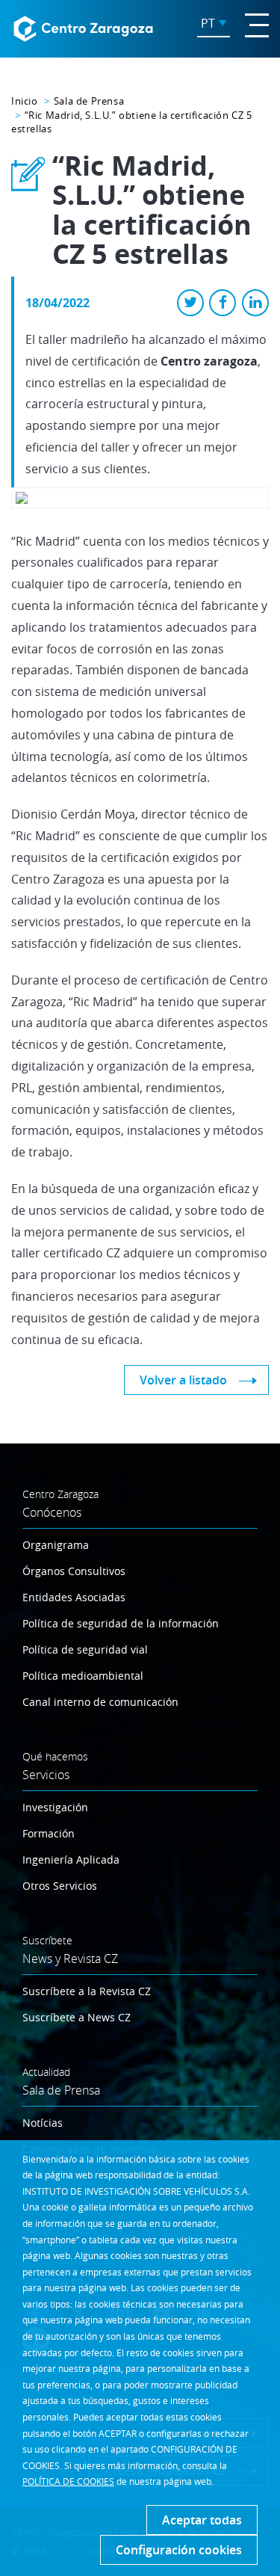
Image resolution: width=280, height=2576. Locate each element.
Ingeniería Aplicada (71, 1859)
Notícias (43, 2123)
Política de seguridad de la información (121, 1623)
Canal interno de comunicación (100, 1702)
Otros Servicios (60, 1886)
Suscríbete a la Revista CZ (87, 1991)
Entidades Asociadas (74, 1597)
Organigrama (56, 1545)
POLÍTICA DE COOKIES (68, 2481)
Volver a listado (183, 1380)
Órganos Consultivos (74, 1571)
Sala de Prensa (89, 101)
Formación (49, 1833)
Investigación (55, 1807)
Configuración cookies (179, 2550)
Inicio (25, 101)
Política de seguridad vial (85, 1649)
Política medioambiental (83, 1676)
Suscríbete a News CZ (77, 2017)
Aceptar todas (202, 2520)
